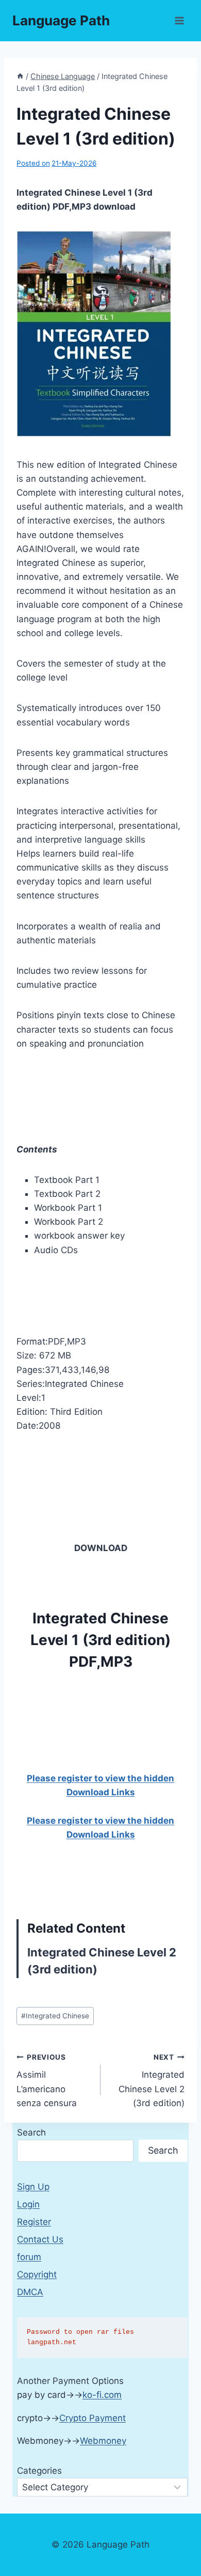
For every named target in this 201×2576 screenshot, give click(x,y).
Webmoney (103, 2441)
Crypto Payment (93, 2418)
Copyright (37, 2274)
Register (34, 2222)
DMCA (30, 2292)
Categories (39, 2471)
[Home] (20, 76)
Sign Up (33, 2187)
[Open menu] (179, 20)
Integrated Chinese (55, 2016)
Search (31, 2132)
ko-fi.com (102, 2395)
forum (29, 2257)
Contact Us (40, 2239)
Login (28, 2204)
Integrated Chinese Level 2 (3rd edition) (152, 2081)
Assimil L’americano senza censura (47, 2081)
